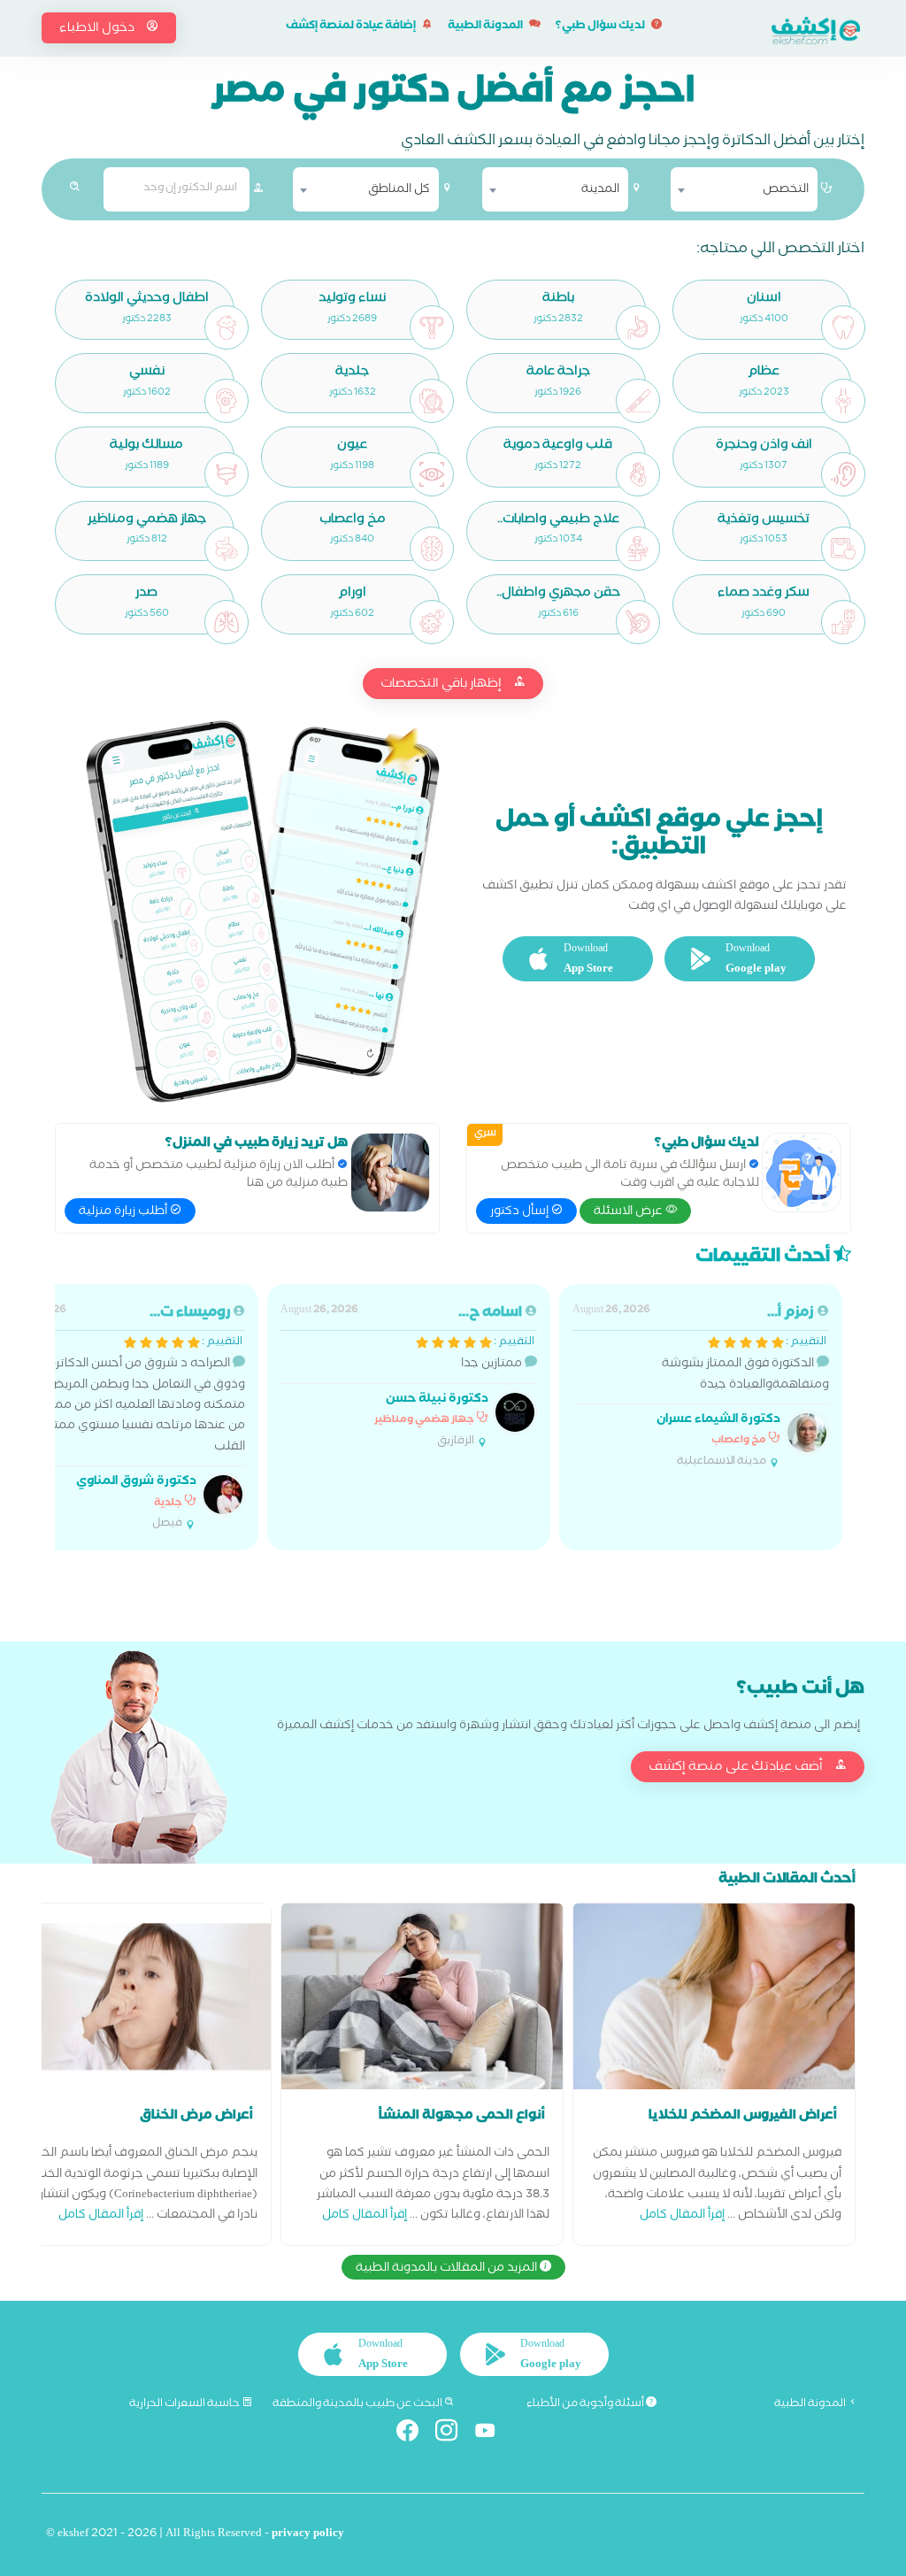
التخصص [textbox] (786, 190)
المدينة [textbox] (600, 190)
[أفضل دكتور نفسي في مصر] (226, 401)
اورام (352, 594)
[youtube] (492, 2434)
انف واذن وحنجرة (764, 446)
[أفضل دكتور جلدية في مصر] (432, 401)
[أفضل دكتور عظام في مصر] (843, 401)
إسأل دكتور (521, 1212)
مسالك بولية (146, 446)
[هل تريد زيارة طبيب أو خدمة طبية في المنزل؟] (390, 1173)
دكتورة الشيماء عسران (718, 1421)
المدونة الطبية (486, 27)
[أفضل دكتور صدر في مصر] (226, 622)
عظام (764, 373)
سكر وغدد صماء (764, 594)
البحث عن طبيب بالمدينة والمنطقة (358, 2404)
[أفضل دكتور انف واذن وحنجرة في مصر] (843, 474)
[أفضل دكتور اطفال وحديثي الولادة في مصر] (226, 327)
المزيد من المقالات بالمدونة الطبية (448, 2269)
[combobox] (744, 189)
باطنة (558, 300)
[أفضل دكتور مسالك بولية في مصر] (226, 474)
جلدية (352, 373)
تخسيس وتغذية (764, 521)
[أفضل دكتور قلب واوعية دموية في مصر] (638, 474)
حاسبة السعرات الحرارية (185, 2404)
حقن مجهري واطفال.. (558, 594)
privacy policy (308, 2535)
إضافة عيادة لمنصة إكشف (352, 27)
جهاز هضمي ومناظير (147, 521)
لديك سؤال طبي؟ (601, 27)
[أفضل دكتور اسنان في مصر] (843, 327)
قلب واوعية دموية (558, 446)
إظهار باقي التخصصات (442, 685)
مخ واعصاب (353, 521)
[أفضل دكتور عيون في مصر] (432, 474)
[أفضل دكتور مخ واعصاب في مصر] (432, 549)
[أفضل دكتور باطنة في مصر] (638, 327)
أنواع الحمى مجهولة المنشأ (462, 2117)
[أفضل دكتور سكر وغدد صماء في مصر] (843, 622)
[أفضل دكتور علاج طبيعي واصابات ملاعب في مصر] (638, 549)
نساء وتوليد (352, 300)
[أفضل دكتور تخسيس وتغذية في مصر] (843, 549)
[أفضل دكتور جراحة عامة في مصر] (638, 401)
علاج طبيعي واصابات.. (558, 521)
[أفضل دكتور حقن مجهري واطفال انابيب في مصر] (638, 622)
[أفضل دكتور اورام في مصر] (432, 622)
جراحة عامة (558, 373)
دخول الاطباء (98, 29)
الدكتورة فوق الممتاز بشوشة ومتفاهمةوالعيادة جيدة (701, 1387)
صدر (146, 594)
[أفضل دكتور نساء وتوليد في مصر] (432, 327)
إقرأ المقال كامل (682, 2216)
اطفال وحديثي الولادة (147, 300)
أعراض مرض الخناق (196, 2117)
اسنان (764, 300)
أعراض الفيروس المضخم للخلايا (743, 2117)
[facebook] (415, 2434)
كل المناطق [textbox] (399, 190)
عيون (352, 446)
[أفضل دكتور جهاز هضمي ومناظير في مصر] (226, 549)
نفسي (147, 373)
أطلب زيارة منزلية (124, 1212)
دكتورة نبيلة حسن (437, 1400)
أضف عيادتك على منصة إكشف (737, 1768)
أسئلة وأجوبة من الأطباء (586, 2404)
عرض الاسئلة (630, 1212)
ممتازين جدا (407, 1376)
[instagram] (453, 2434)
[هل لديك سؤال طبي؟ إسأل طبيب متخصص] (802, 1173)
